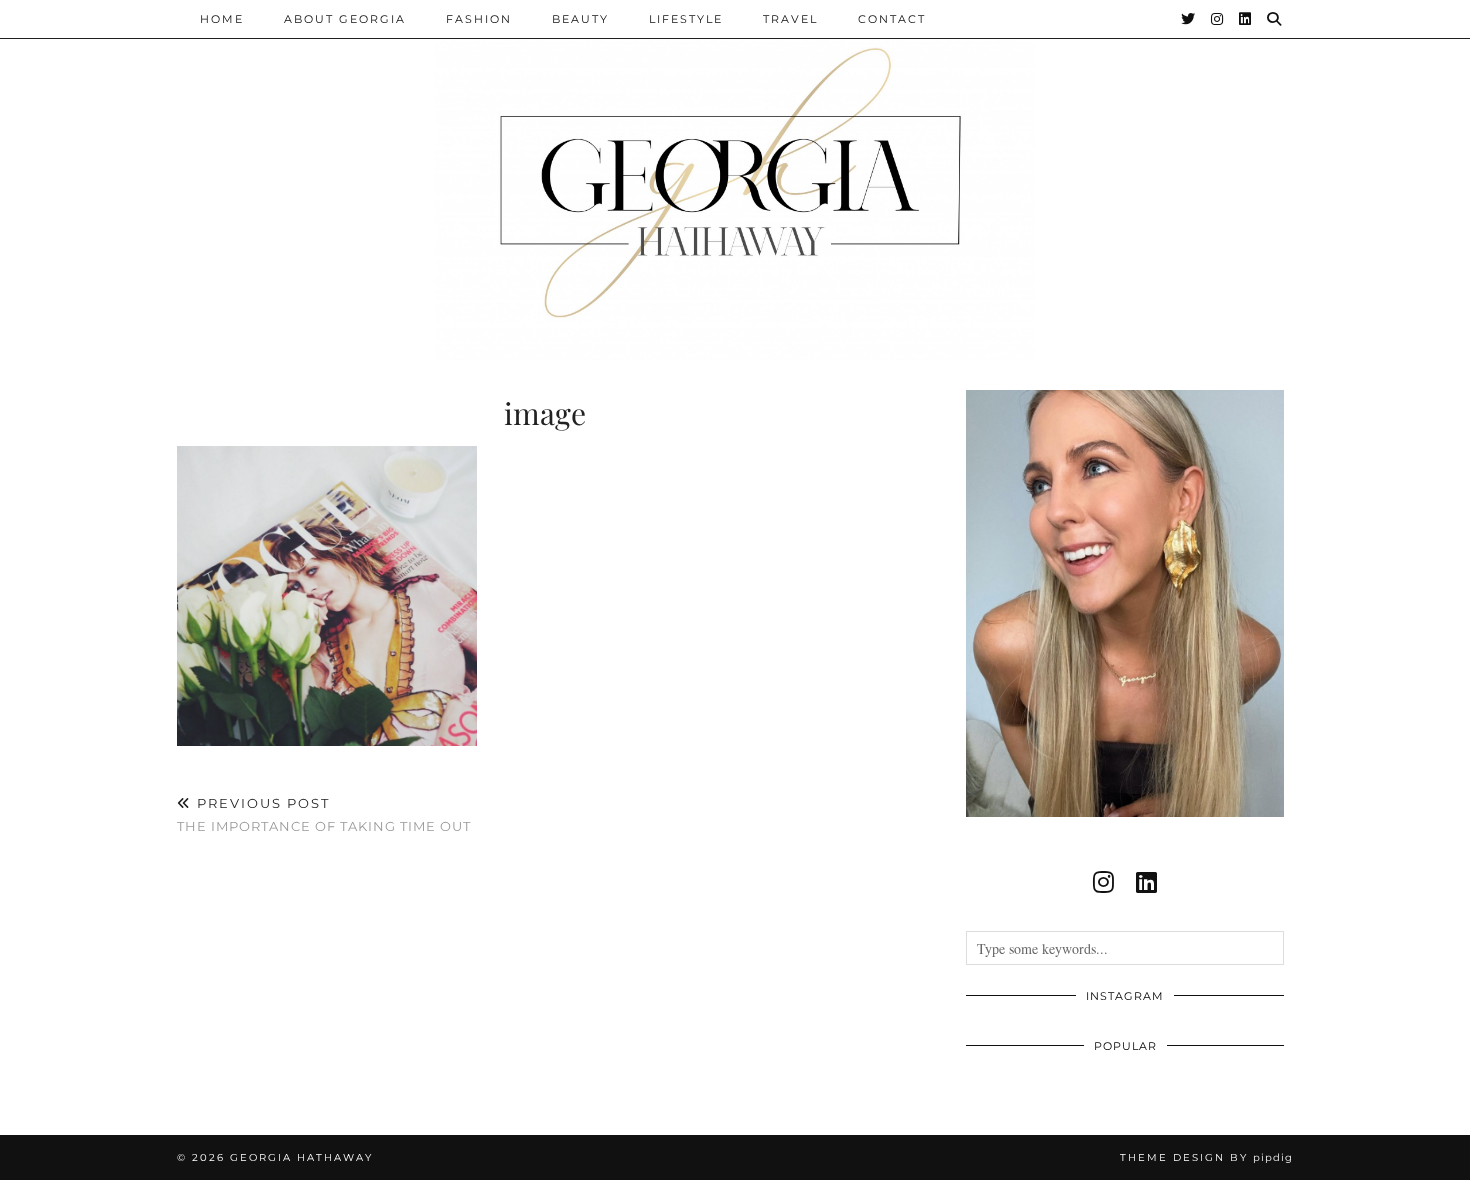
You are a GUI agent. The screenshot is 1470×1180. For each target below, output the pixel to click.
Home (222, 19)
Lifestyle (686, 19)
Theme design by (1206, 1157)
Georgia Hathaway (301, 1157)
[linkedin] (1146, 882)
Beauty (580, 19)
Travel (790, 19)
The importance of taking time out (324, 814)
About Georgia (345, 19)
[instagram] (1103, 882)
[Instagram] (1218, 19)
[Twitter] (1189, 19)
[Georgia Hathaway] (735, 180)
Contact (892, 19)
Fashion (479, 19)
